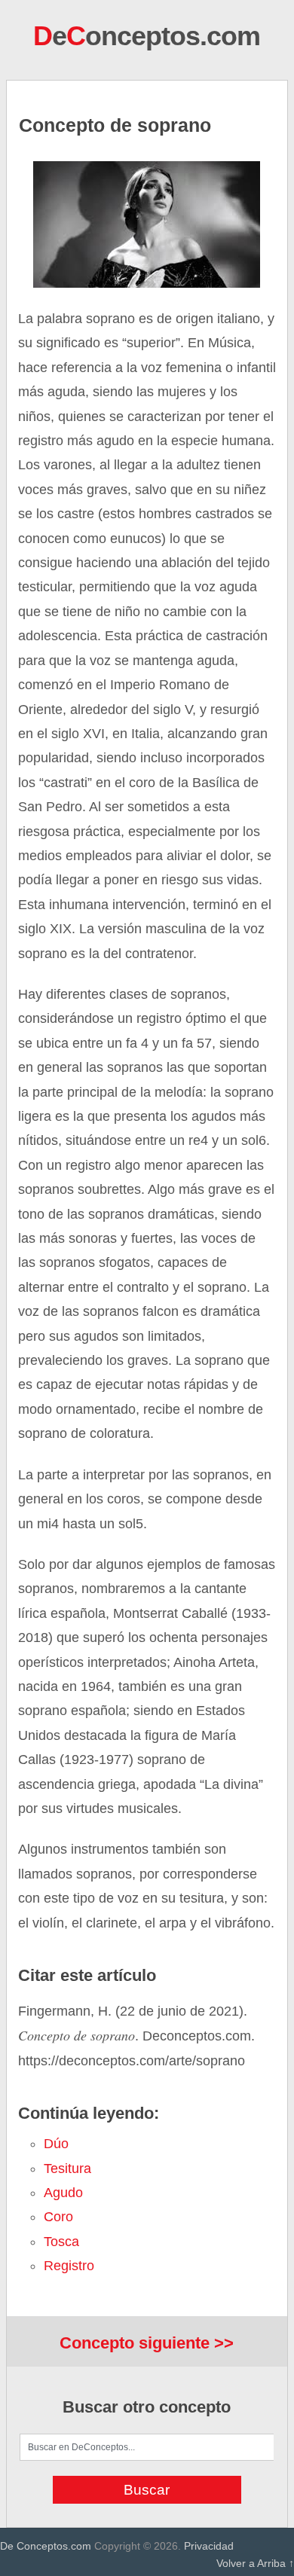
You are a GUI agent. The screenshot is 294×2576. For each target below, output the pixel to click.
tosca (61, 2242)
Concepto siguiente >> (147, 2343)
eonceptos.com (147, 36)
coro (58, 2217)
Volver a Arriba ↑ (255, 2563)
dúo (56, 2144)
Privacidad (209, 2546)
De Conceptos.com (46, 2546)
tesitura (67, 2169)
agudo (63, 2193)
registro (69, 2266)
